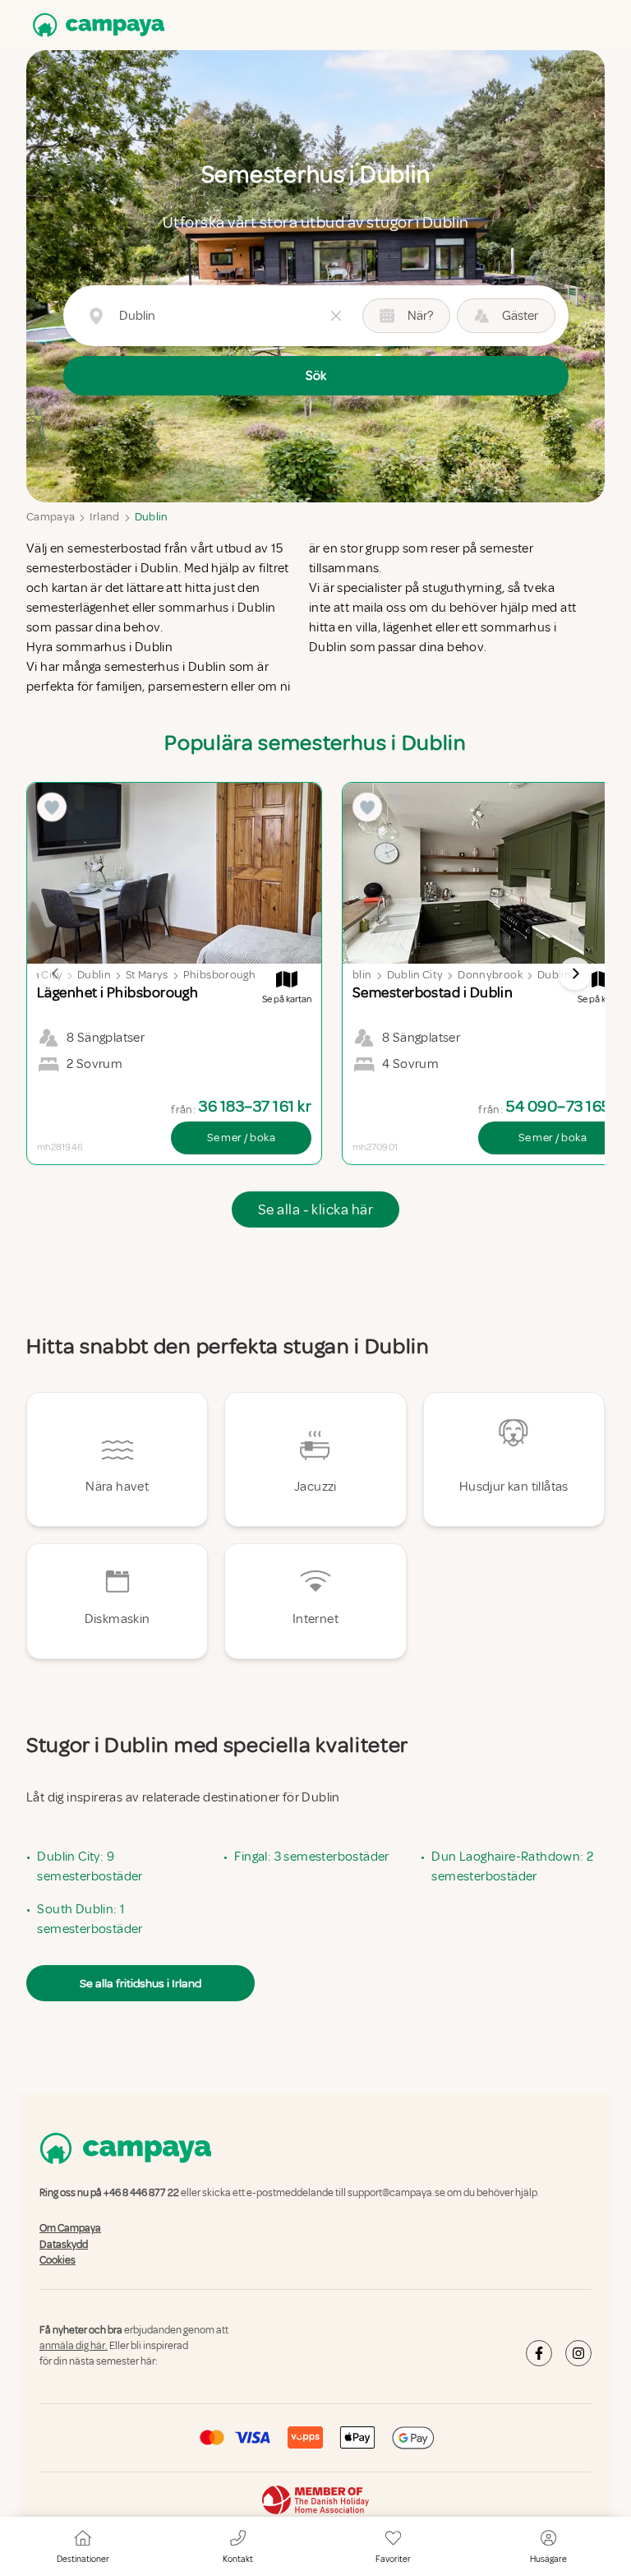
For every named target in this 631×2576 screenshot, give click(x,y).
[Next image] (575, 974)
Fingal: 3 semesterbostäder (311, 1857)
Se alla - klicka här (315, 1209)
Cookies (58, 2260)
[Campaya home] (95, 25)
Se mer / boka (241, 1138)
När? (420, 316)
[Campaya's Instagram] (578, 2353)
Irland (104, 517)
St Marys (147, 975)
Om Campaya (70, 2229)
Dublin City (415, 975)
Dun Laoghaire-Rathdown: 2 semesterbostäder (512, 1866)
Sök (316, 376)
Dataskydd (64, 2245)
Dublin (152, 517)
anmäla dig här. (74, 2346)
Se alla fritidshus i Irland (140, 1983)
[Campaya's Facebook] (539, 2353)
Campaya (51, 517)
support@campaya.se (396, 2193)
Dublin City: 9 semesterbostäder (90, 1866)
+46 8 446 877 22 (141, 2193)
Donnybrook (490, 975)
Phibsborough (219, 975)
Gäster (520, 316)
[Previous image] (56, 974)
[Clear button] (336, 316)
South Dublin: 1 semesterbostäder (90, 1919)
